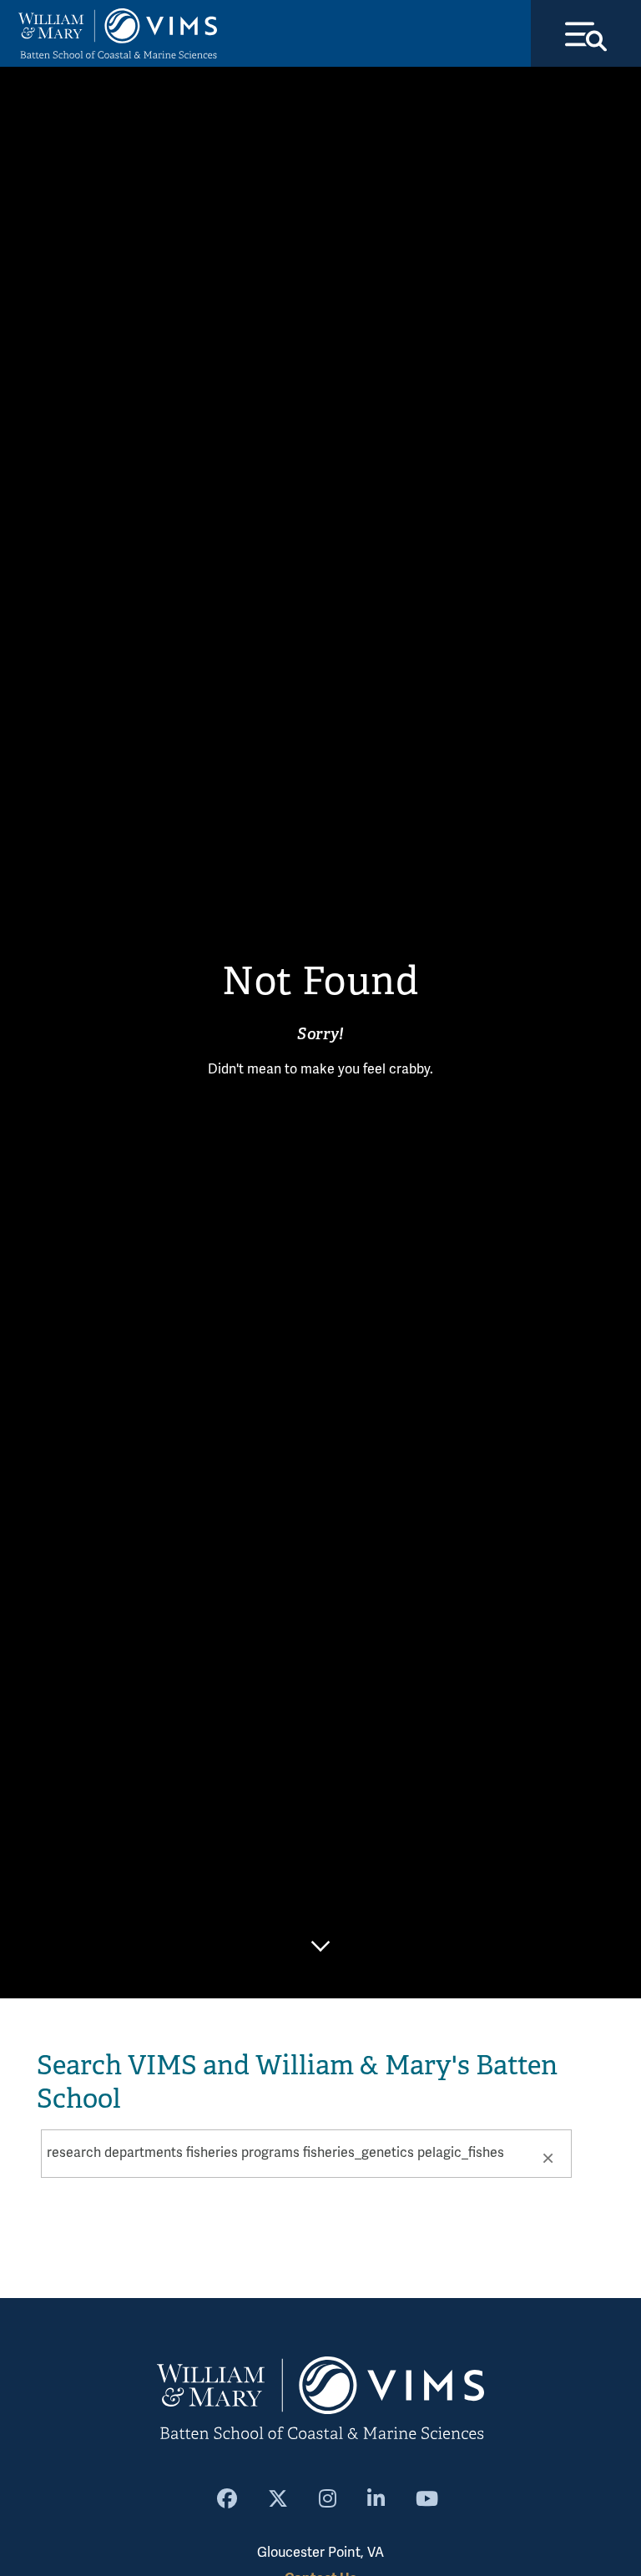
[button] (548, 2157)
